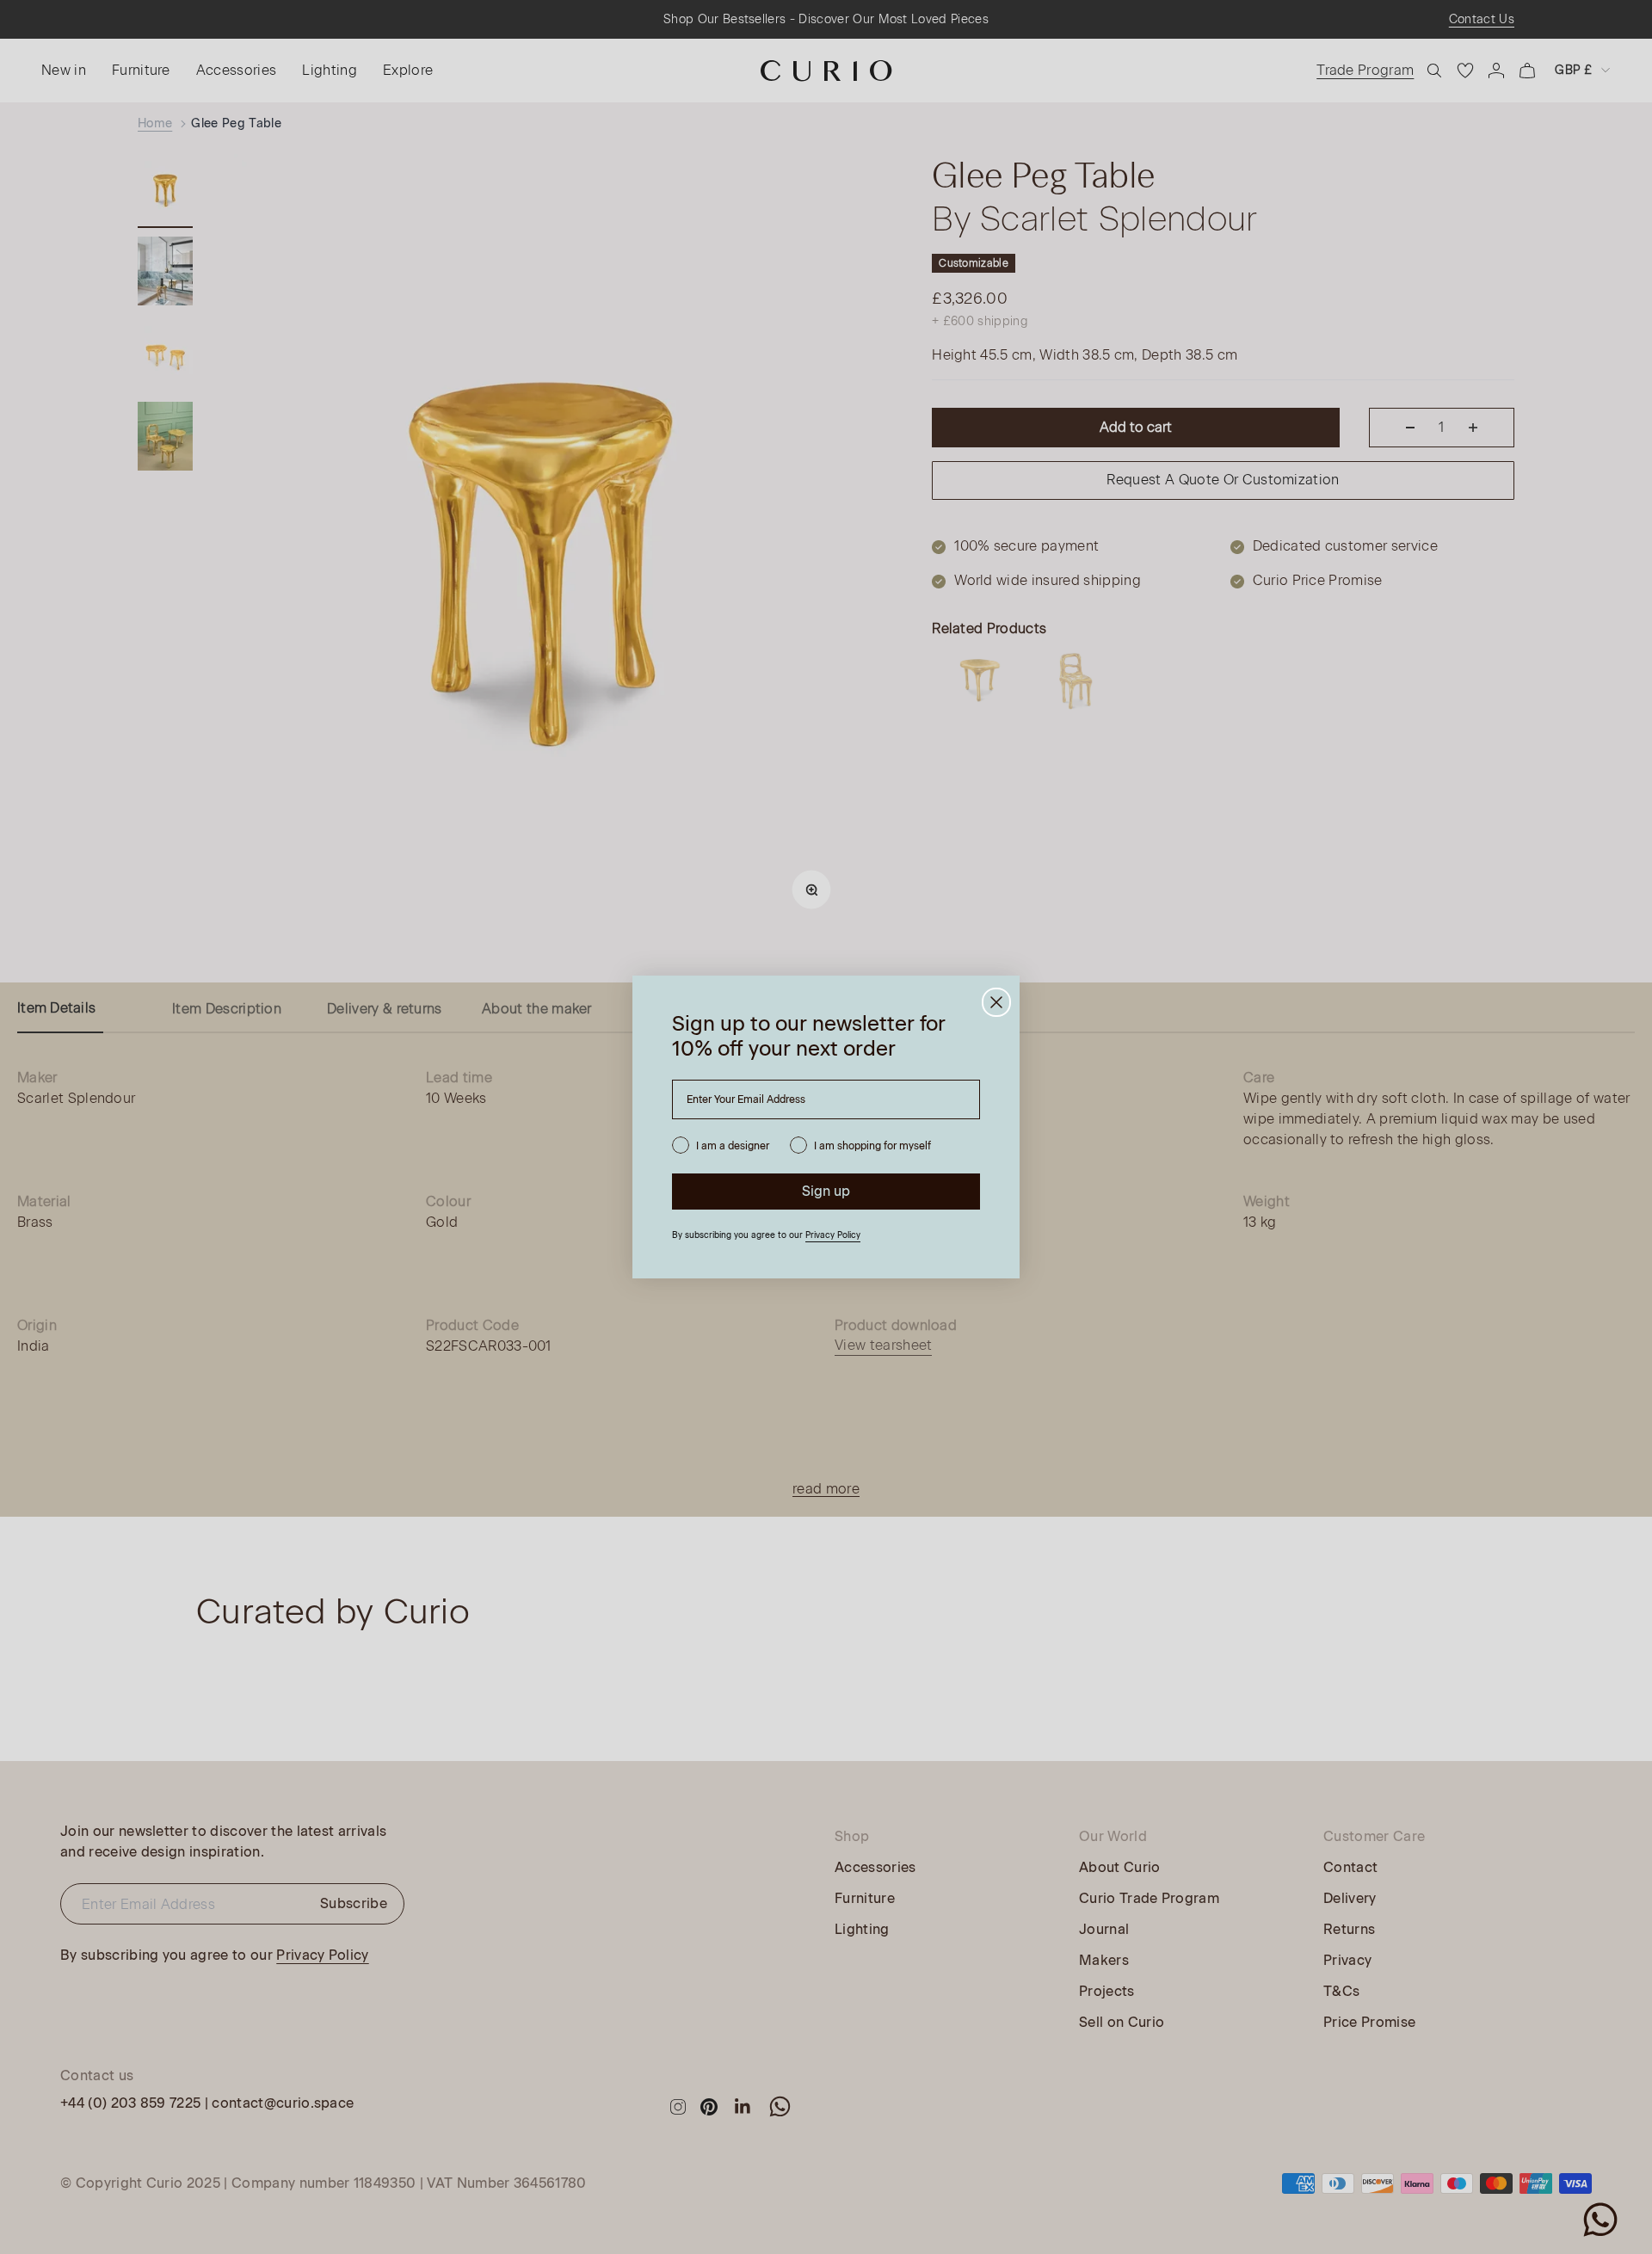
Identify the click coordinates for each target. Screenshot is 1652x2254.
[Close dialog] (996, 1002)
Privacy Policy (833, 1235)
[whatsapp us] (1600, 2220)
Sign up (826, 1191)
